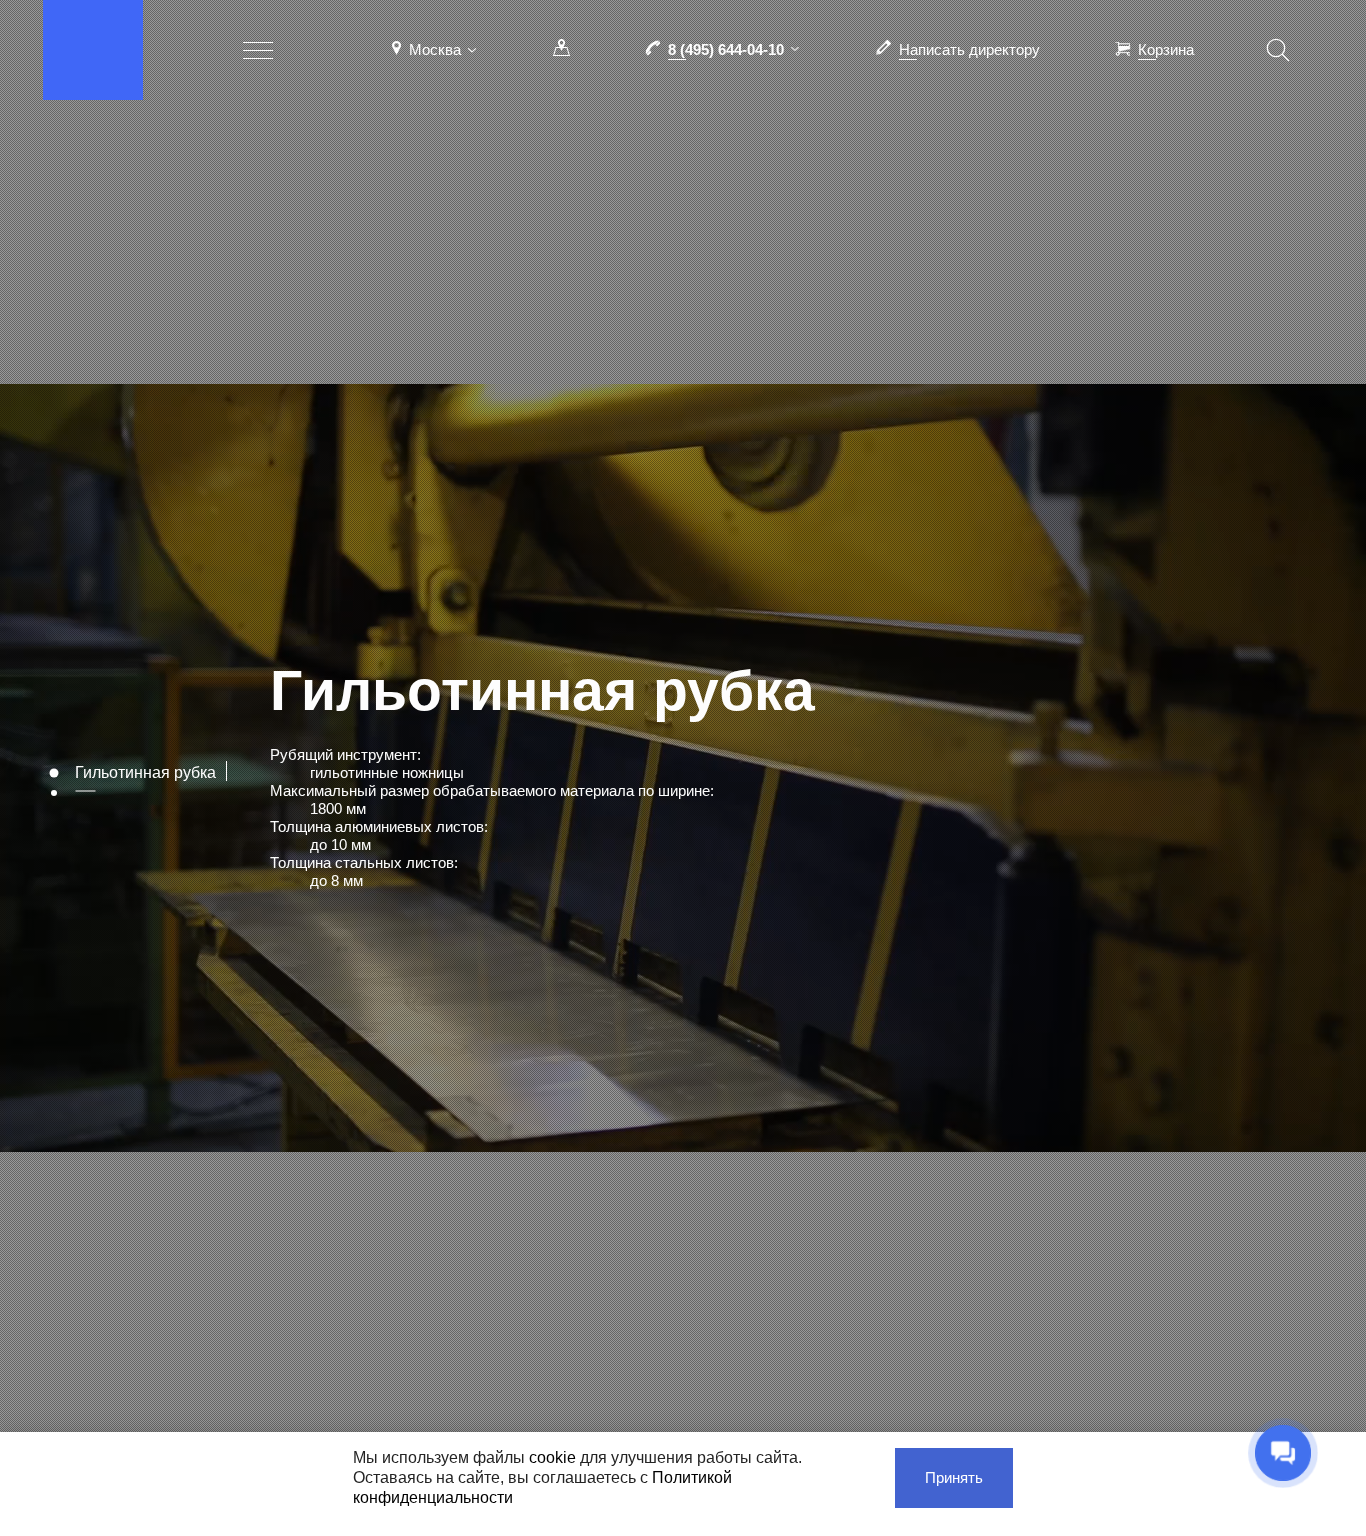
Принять (954, 1477)
